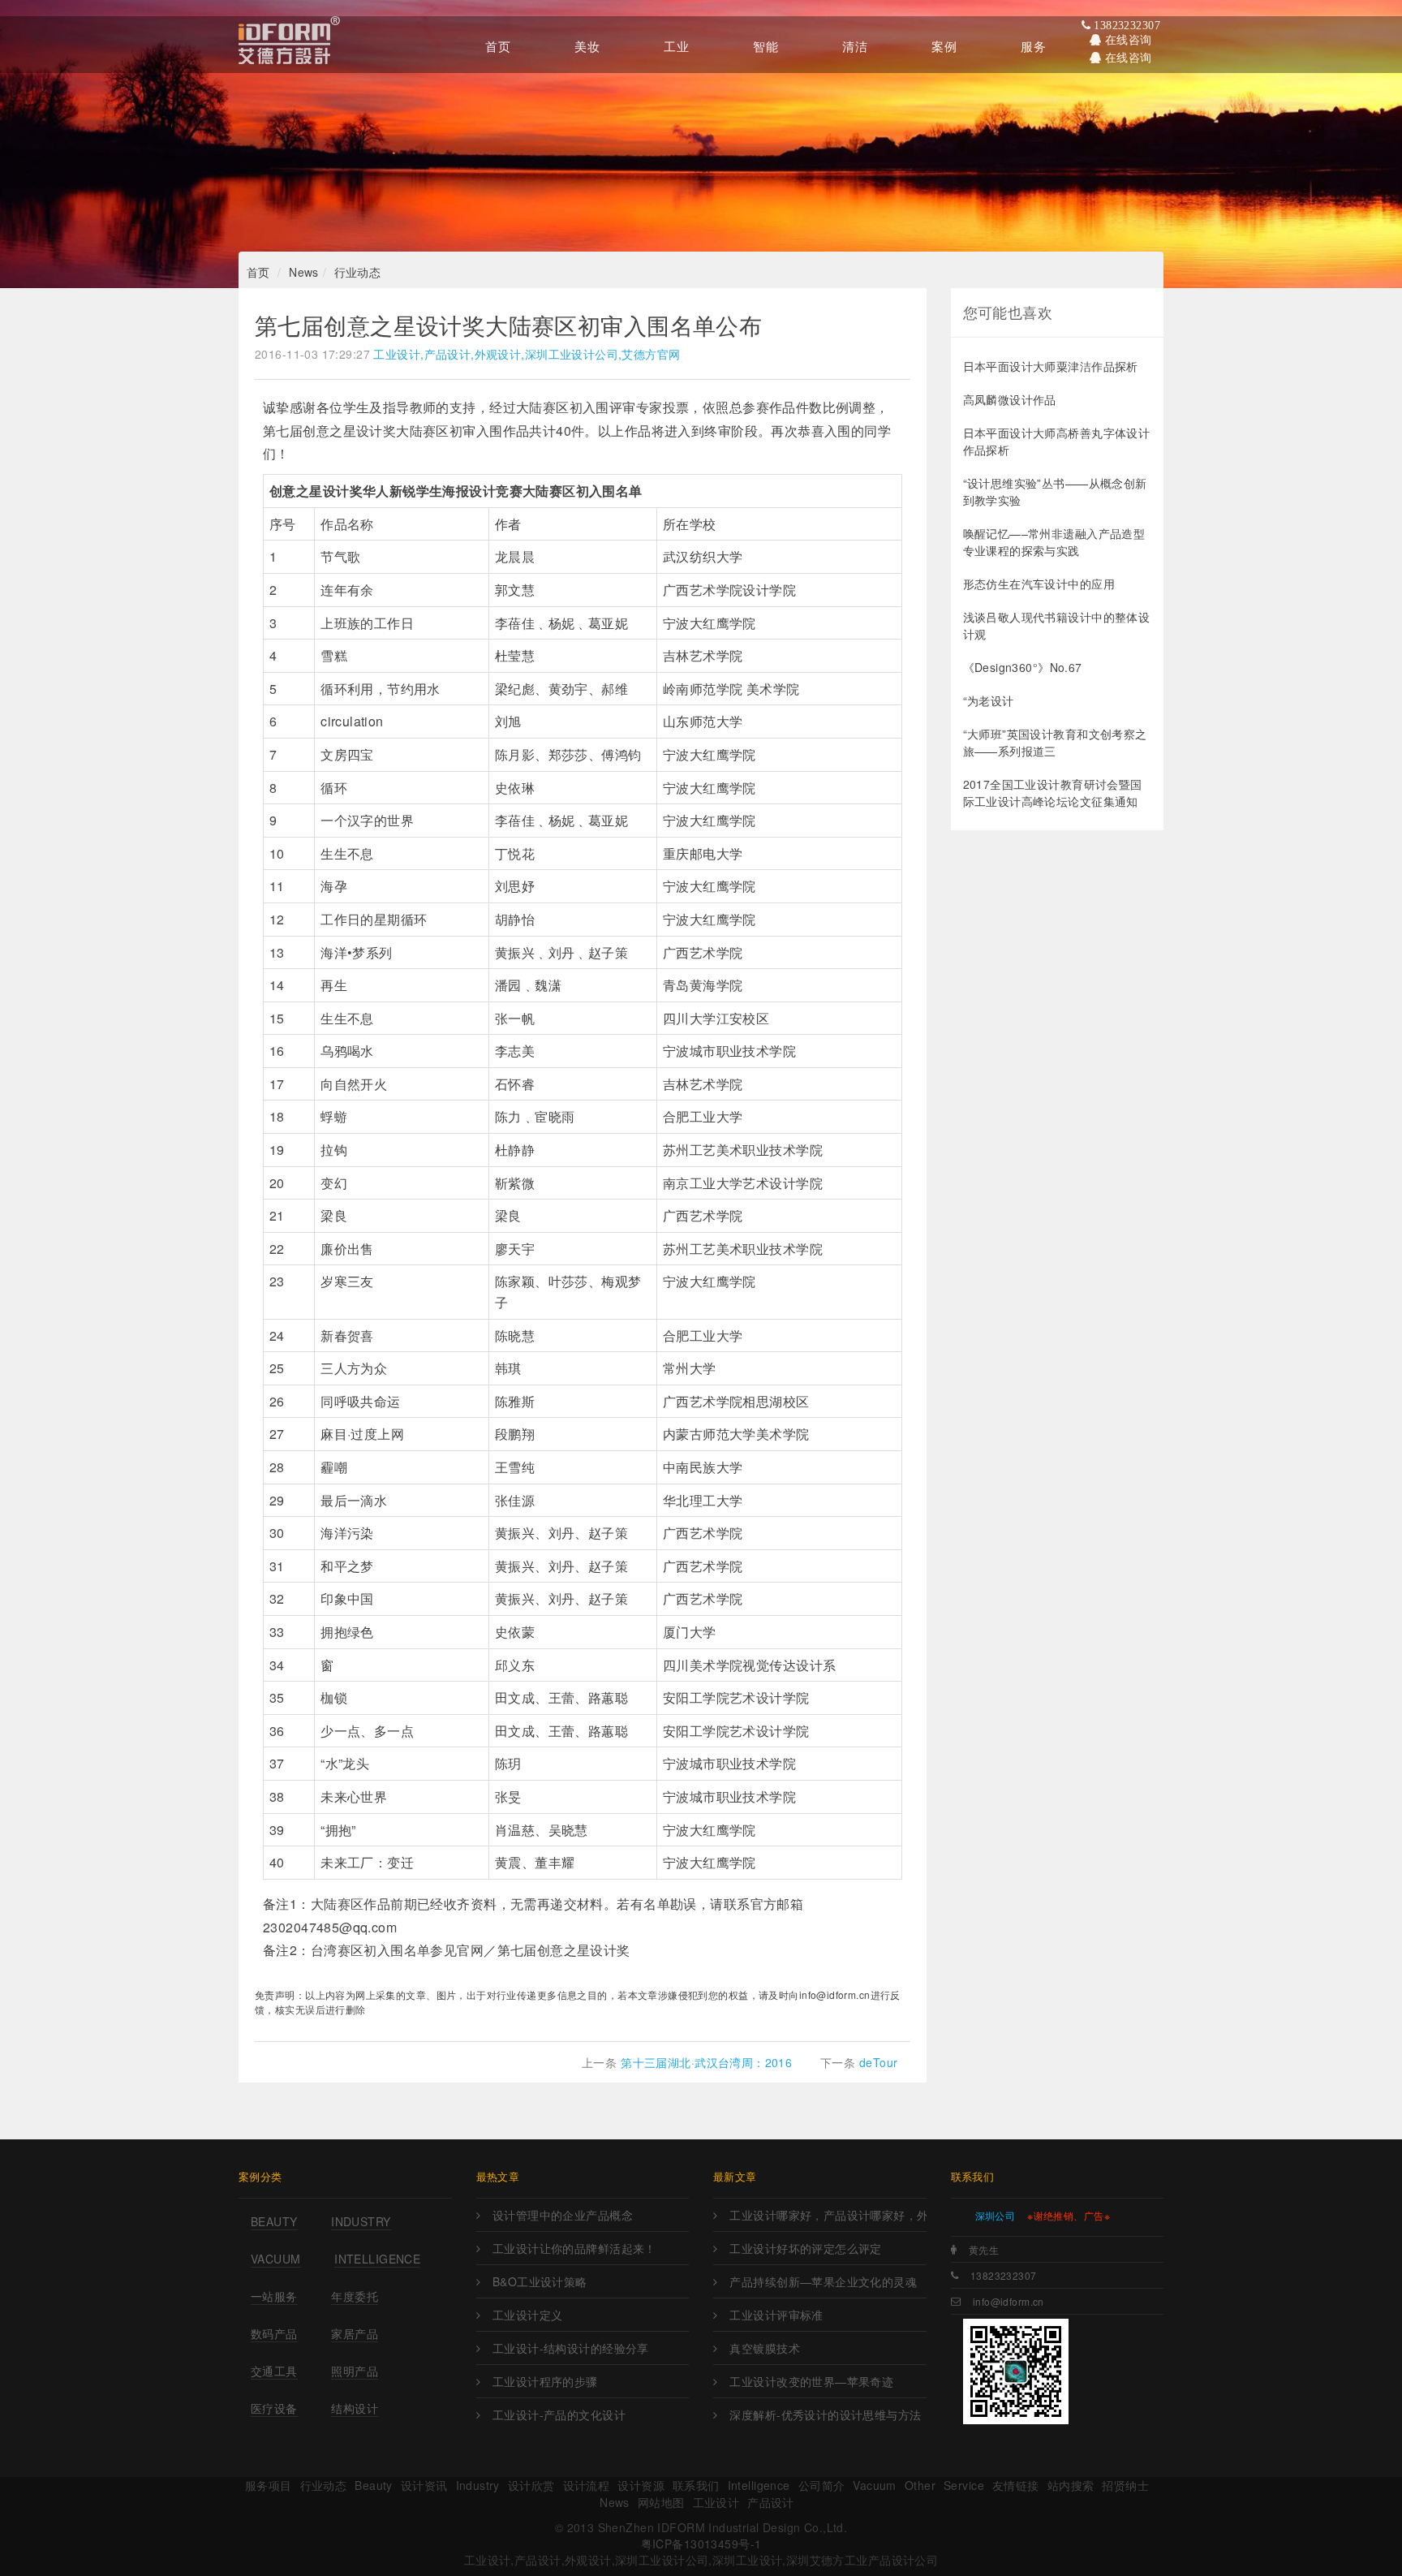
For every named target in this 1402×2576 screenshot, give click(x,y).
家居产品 (355, 2333)
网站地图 (661, 2502)
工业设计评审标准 (776, 2315)
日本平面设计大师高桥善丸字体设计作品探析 (1057, 441)
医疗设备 (274, 2408)
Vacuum (276, 2259)
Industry (361, 2221)
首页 (258, 272)
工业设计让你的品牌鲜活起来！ (574, 2248)
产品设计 (771, 2502)
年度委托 (355, 2296)
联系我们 (696, 2485)
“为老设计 (989, 700)
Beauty (274, 2221)
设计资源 (641, 2485)
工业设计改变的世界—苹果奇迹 (811, 2381)
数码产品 (274, 2333)
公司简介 (822, 2485)
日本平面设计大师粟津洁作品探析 (1051, 366)
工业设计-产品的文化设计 (559, 2414)
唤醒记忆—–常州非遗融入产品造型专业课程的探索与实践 (1054, 542)
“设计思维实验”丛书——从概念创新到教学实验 (1055, 491)
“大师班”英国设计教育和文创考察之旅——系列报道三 (1055, 742)
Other (920, 2485)
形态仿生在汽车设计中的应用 (1039, 584)
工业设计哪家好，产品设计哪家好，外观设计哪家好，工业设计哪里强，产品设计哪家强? (828, 2215)
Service (964, 2485)
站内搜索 (1071, 2485)
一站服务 (274, 2296)
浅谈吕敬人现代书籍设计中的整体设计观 (1057, 625)
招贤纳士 (1125, 2485)
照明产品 (355, 2371)
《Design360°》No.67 (1023, 667)
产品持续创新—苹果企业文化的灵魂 (823, 2281)
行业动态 (358, 272)
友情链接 (1016, 2485)
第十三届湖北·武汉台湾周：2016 (706, 2062)
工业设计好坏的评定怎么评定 (805, 2248)
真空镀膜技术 (765, 2348)
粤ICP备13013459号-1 (701, 2544)
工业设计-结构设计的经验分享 (571, 2348)
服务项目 (269, 2485)
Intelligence (377, 2259)
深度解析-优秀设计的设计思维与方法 (825, 2414)
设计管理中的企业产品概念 (563, 2215)
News (304, 272)
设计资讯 (424, 2485)
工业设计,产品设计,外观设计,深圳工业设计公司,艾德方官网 (527, 354)
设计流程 (587, 2485)
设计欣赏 (531, 2485)
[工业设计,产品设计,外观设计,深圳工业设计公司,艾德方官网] (289, 45)
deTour (879, 2062)
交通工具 (274, 2371)
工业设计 (716, 2502)
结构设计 (355, 2408)
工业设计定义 (528, 2315)
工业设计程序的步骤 (545, 2381)
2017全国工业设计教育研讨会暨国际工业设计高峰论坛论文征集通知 (1053, 793)
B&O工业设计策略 (540, 2281)
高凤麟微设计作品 (1010, 399)
